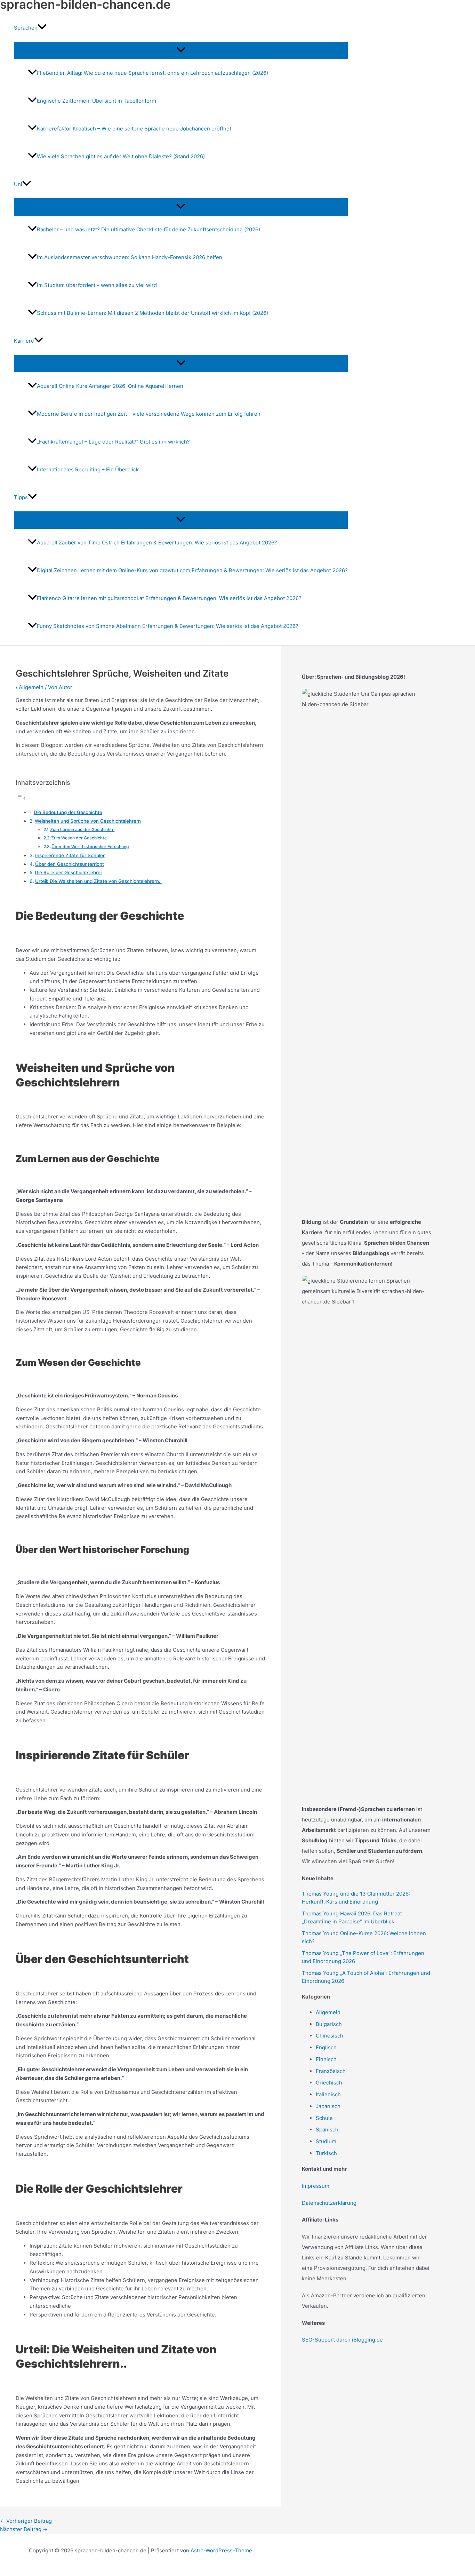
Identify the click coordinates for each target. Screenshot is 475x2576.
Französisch (331, 2071)
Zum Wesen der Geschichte (79, 838)
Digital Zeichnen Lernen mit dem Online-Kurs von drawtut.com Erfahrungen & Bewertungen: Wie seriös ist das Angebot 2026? (192, 570)
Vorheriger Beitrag (26, 2521)
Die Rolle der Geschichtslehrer (69, 872)
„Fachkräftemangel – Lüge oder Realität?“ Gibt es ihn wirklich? (113, 442)
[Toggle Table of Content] (21, 798)
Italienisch (328, 2094)
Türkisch (326, 2153)
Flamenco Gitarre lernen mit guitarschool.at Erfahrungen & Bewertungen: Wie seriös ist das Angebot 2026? (169, 598)
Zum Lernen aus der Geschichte (82, 830)
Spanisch (327, 2130)
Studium (326, 2141)
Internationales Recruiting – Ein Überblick (88, 469)
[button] (42, 28)
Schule (324, 2118)
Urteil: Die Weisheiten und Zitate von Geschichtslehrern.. (98, 881)
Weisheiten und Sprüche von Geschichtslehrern (88, 821)
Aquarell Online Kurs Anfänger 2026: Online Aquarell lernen (110, 386)
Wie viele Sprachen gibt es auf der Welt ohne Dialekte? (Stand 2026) (121, 156)
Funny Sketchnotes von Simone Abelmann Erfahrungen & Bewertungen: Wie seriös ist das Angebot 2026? (168, 626)
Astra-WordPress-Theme (221, 2550)
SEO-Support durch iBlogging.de (342, 2340)
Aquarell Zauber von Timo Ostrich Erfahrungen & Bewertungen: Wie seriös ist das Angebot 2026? (157, 543)
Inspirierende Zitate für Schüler (70, 855)
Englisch (326, 2047)
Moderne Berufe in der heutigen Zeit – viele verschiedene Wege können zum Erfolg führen (149, 414)
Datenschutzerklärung (329, 2203)
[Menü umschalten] (181, 50)
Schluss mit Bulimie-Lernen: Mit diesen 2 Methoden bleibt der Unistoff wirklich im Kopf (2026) (152, 313)
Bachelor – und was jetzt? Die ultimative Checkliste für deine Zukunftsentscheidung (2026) (148, 229)
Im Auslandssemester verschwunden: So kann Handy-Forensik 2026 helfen (130, 257)
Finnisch (326, 2059)
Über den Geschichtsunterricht (70, 864)
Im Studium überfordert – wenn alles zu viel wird (97, 285)
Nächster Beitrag (24, 2529)
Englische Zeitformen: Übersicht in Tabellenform (96, 101)
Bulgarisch (329, 2024)
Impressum (316, 2186)
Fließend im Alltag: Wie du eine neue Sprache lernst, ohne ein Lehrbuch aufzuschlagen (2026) (152, 73)
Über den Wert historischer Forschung (90, 847)
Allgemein (31, 687)
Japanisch (328, 2106)
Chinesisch (329, 2036)
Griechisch (329, 2083)
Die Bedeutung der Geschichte (68, 812)
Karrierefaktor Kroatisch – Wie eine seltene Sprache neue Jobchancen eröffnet (134, 129)
